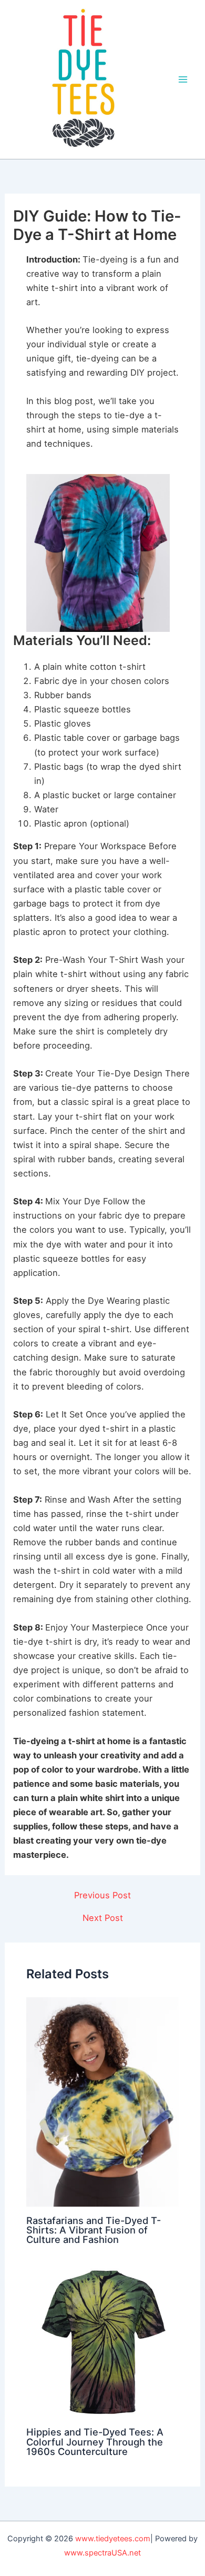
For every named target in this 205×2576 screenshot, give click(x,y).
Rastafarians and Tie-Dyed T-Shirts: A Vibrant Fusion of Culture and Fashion (94, 2230)
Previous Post (102, 1895)
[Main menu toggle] (183, 80)
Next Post (103, 1918)
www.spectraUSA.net (102, 2553)
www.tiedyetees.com (113, 2539)
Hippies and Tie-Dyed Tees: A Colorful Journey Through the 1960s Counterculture (95, 2441)
